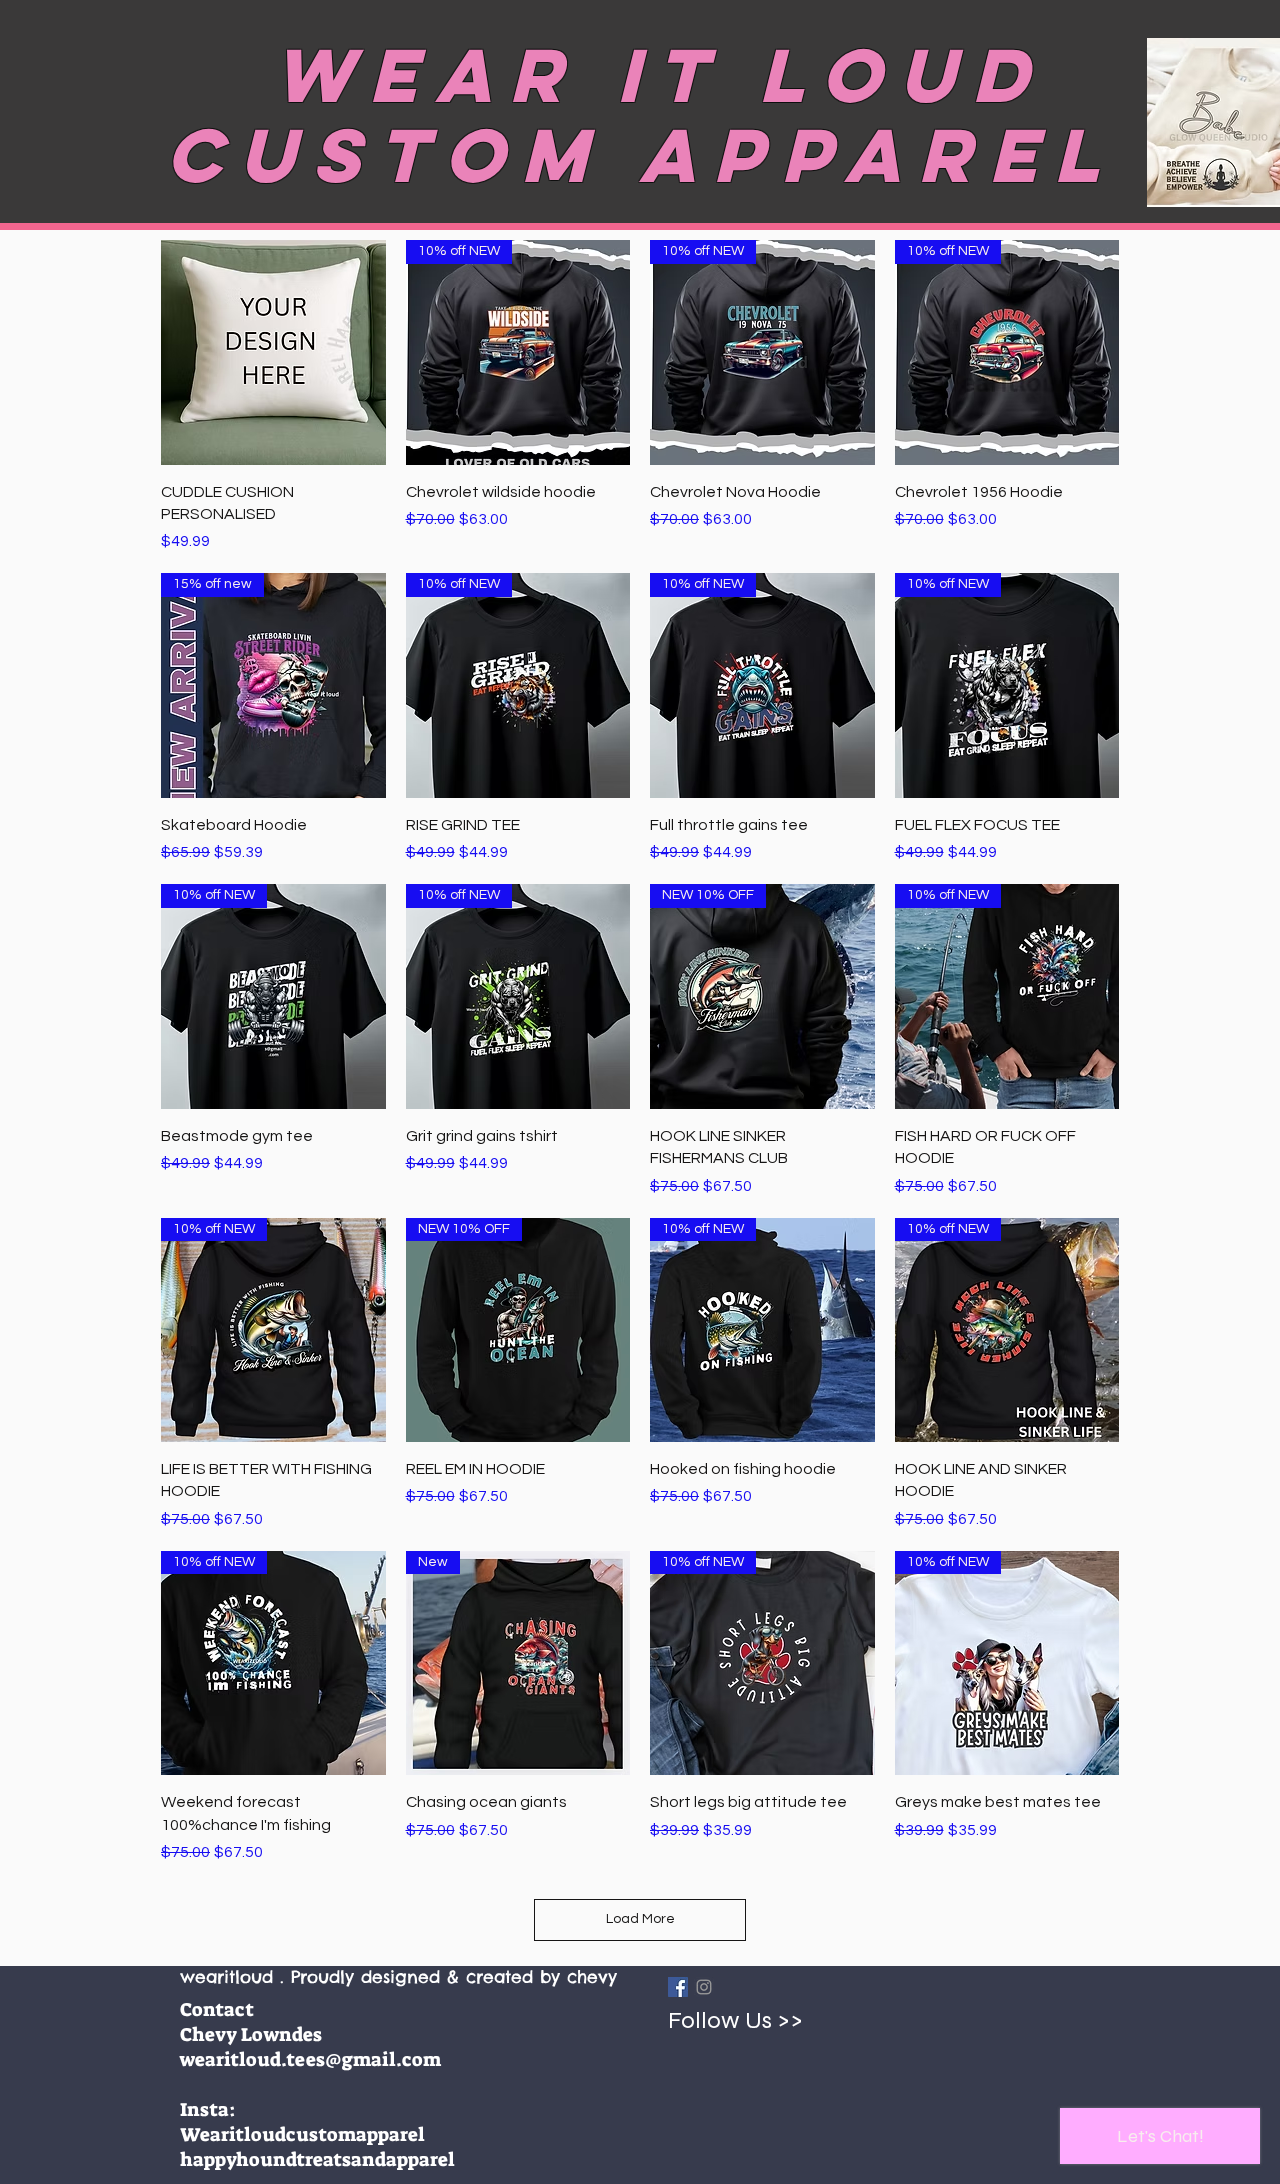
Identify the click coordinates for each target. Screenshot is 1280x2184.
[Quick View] (273, 352)
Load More (640, 1919)
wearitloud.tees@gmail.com (310, 2059)
